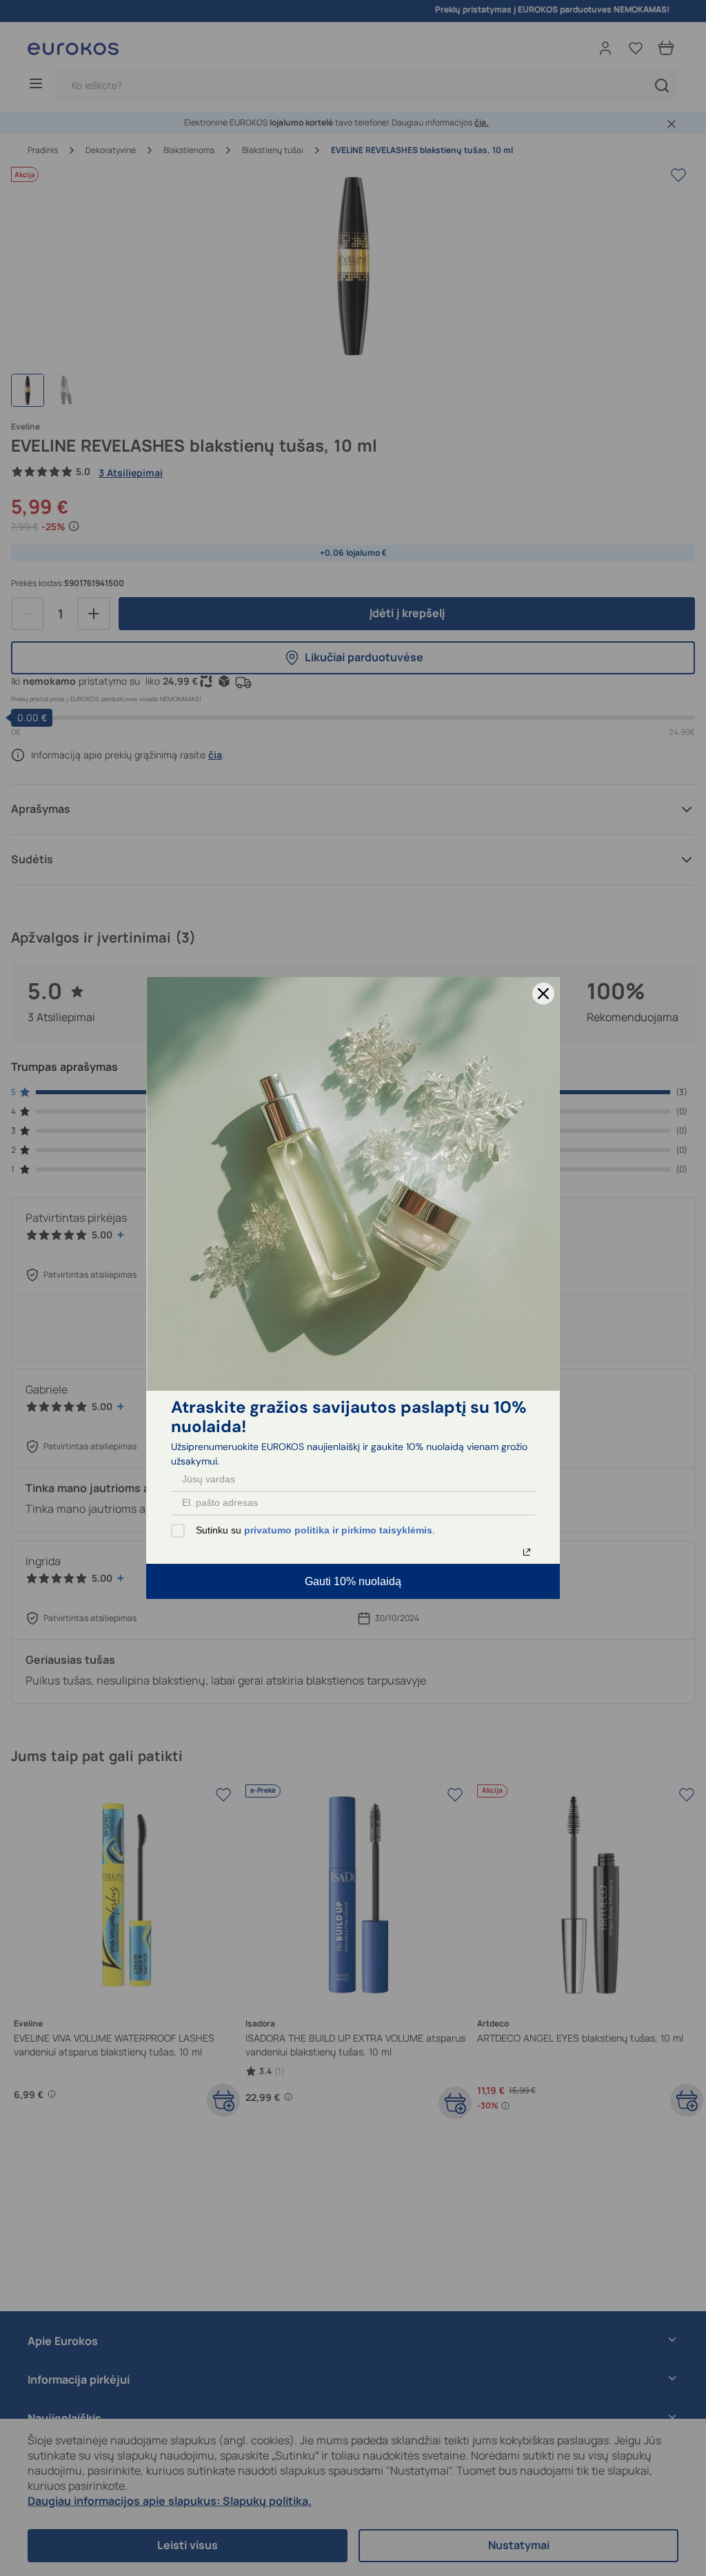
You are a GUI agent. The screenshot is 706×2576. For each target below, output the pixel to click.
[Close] (543, 994)
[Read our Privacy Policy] (527, 1552)
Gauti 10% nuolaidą (353, 1581)
